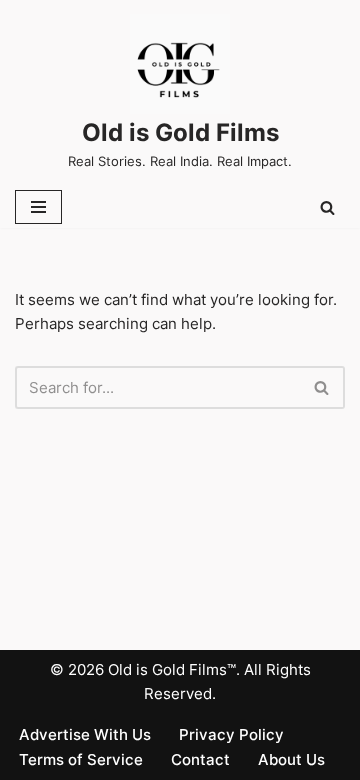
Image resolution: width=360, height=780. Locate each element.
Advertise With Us (85, 734)
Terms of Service (81, 759)
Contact (200, 759)
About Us (291, 759)
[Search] (327, 207)
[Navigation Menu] (38, 207)
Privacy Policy (231, 734)
